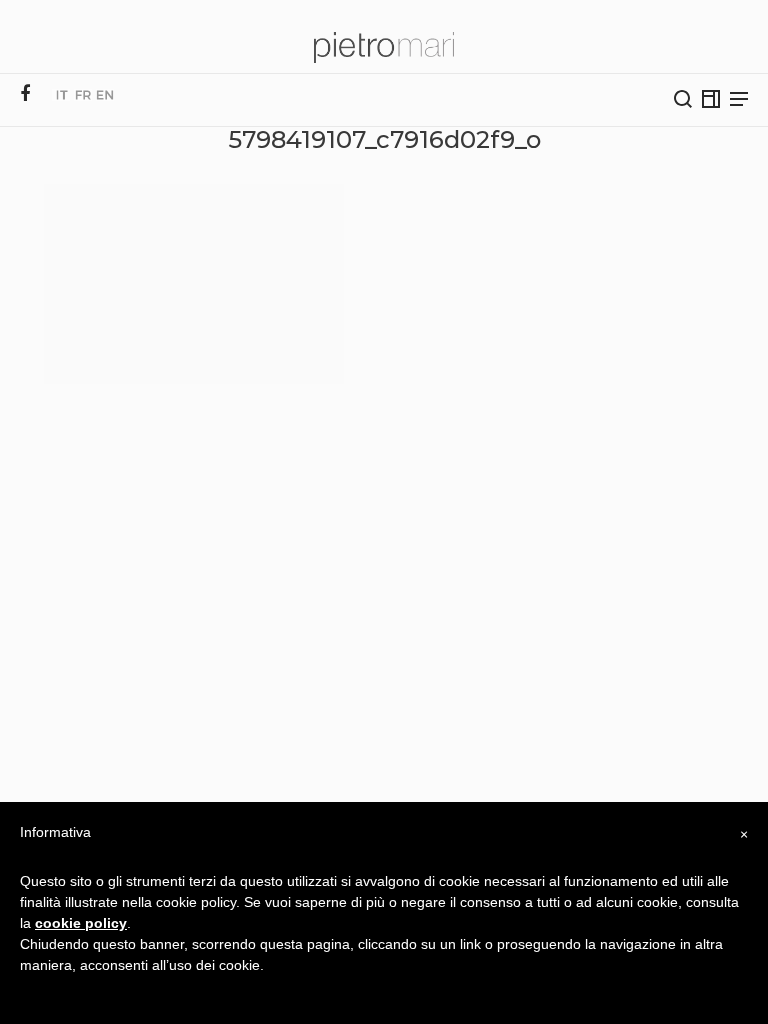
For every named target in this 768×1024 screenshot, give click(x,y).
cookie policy (81, 923)
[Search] (683, 99)
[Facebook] (25, 94)
